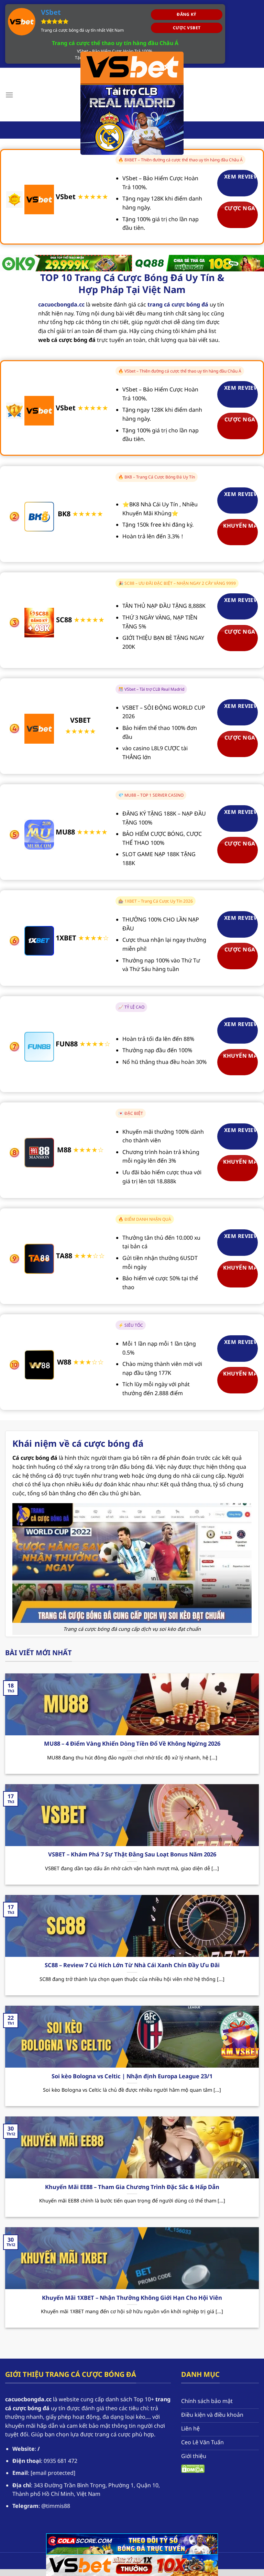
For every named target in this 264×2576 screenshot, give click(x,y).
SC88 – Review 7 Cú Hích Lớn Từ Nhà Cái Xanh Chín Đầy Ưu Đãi (132, 1965)
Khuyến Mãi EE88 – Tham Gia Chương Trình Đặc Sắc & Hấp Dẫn (132, 2187)
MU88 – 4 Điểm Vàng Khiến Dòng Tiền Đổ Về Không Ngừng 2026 (132, 1744)
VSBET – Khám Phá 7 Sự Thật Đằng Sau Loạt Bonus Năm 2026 (132, 1854)
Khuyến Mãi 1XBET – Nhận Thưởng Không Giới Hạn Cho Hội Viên (132, 2298)
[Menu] (9, 95)
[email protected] (53, 2473)
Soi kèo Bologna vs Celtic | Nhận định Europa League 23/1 (132, 2076)
